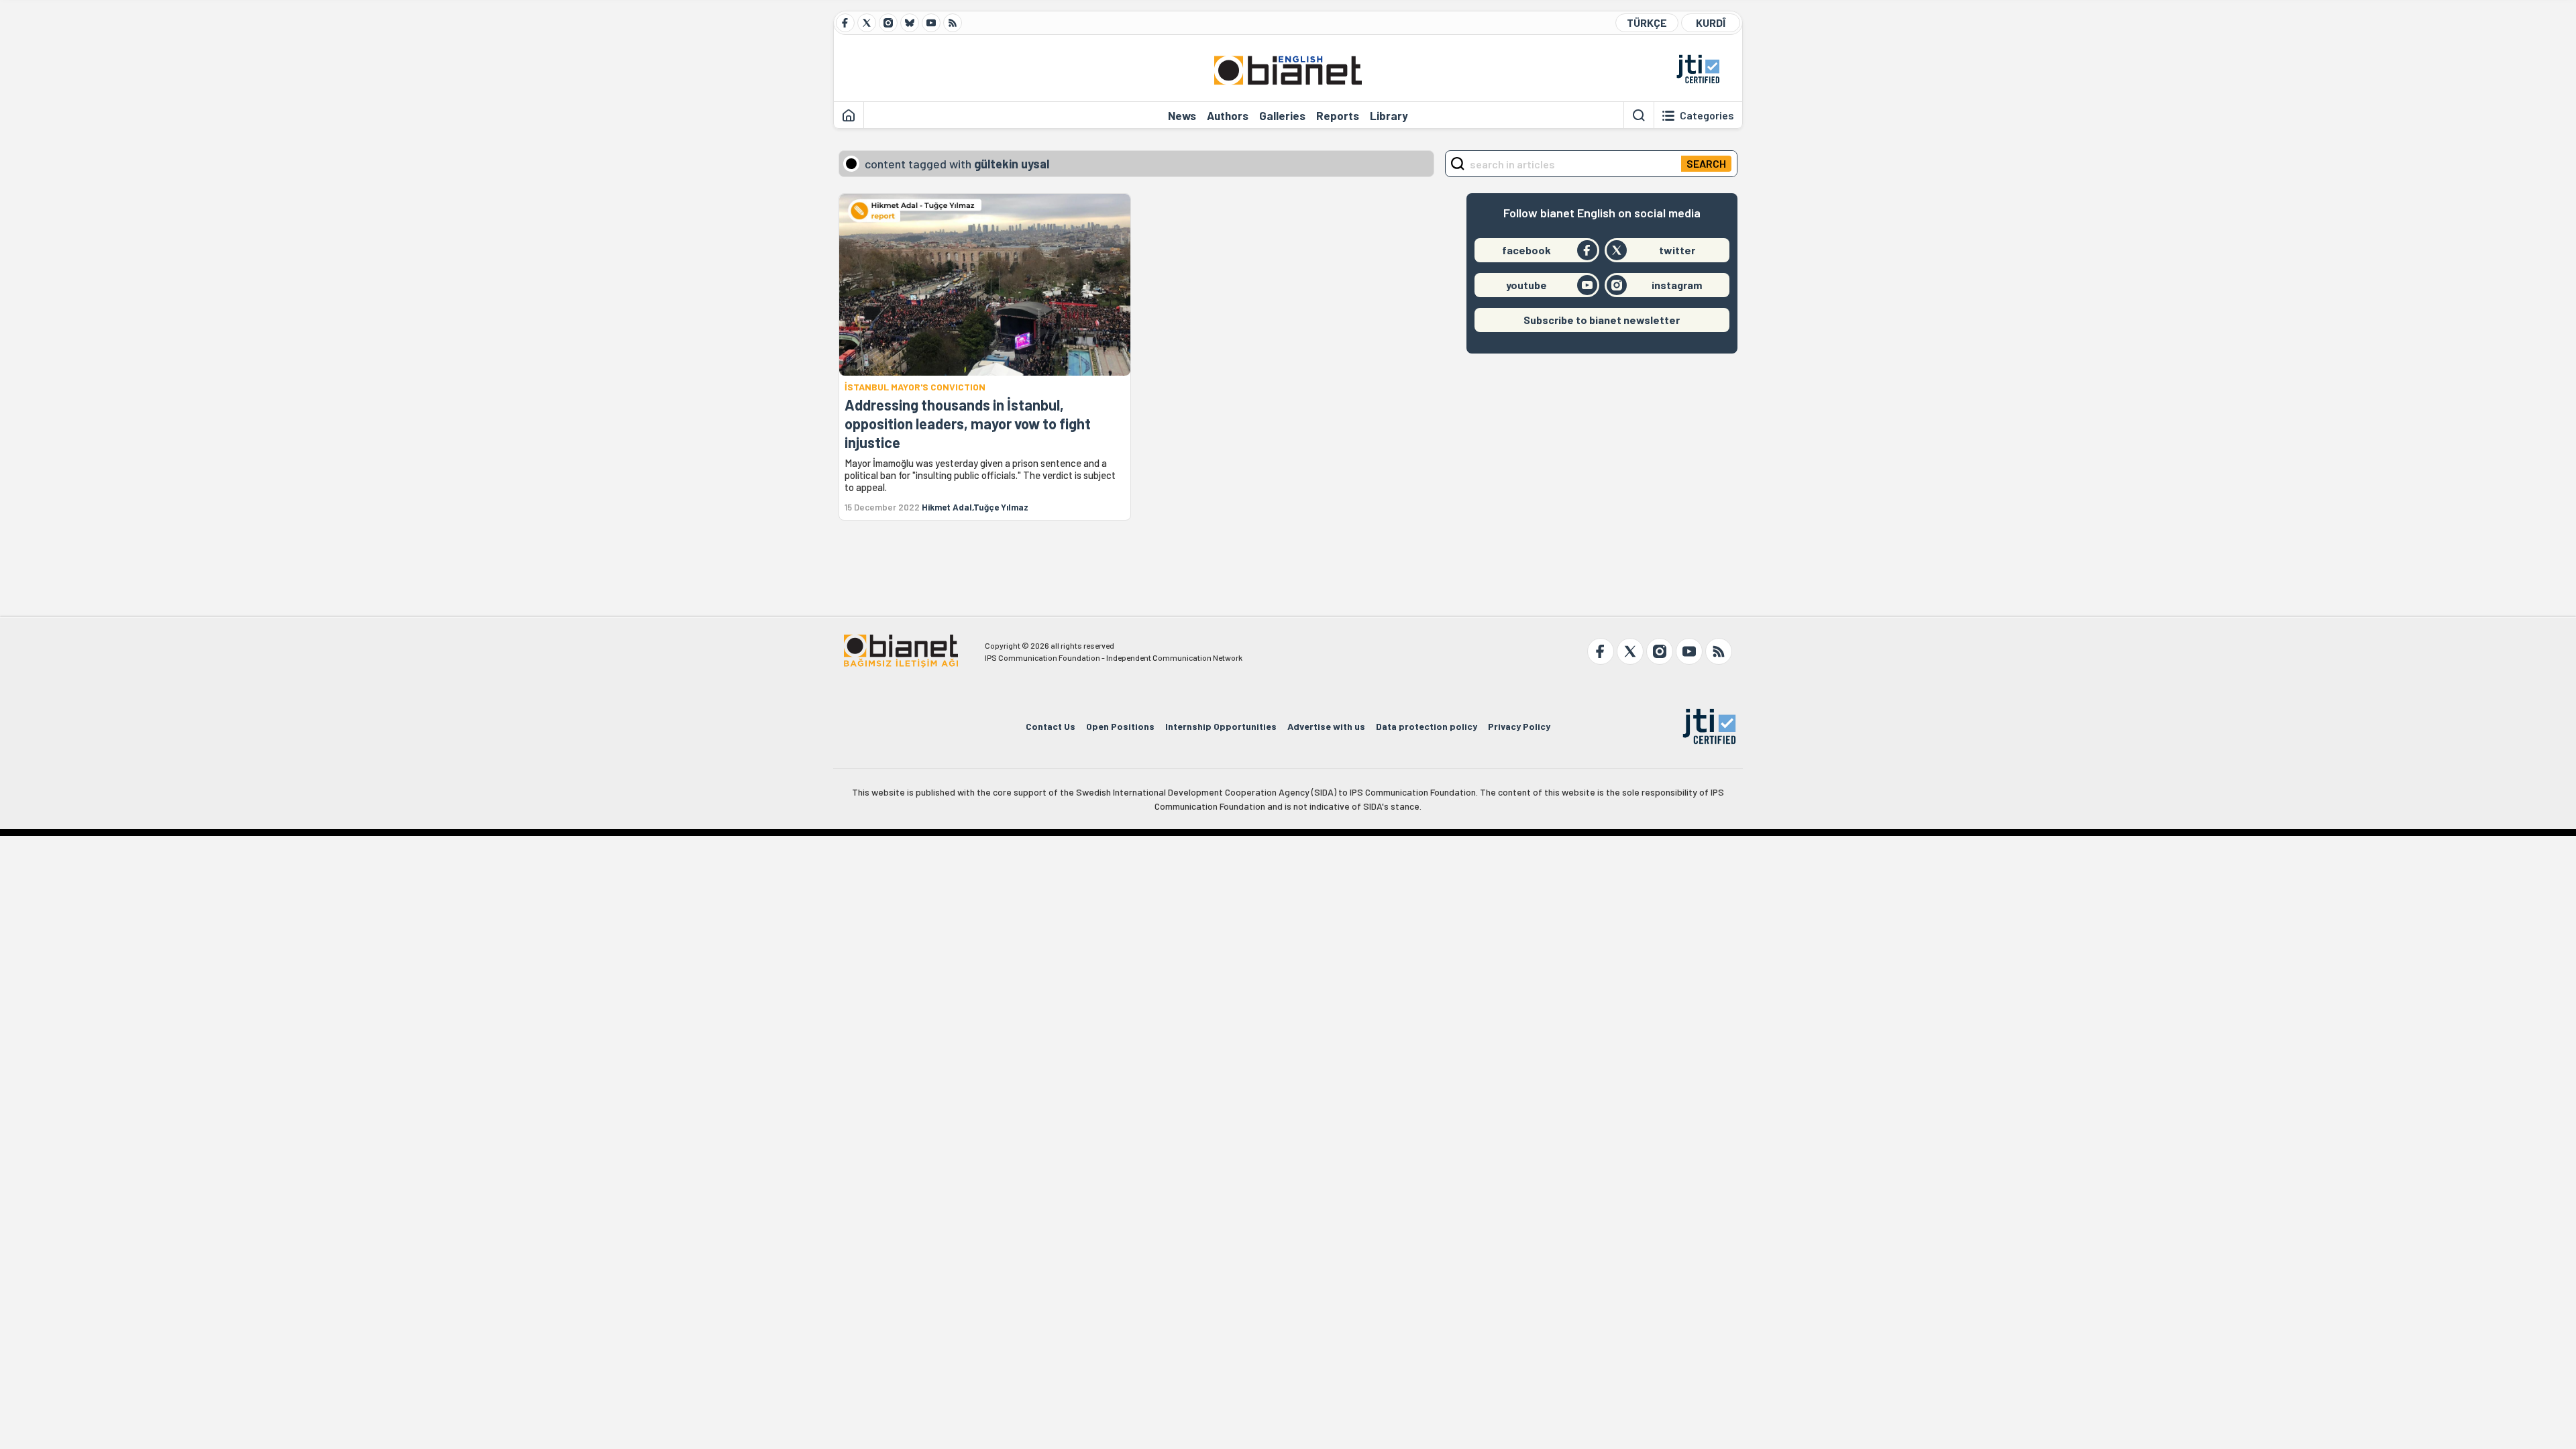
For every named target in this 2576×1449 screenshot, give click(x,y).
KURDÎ (1711, 22)
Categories (1707, 115)
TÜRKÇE (1647, 22)
